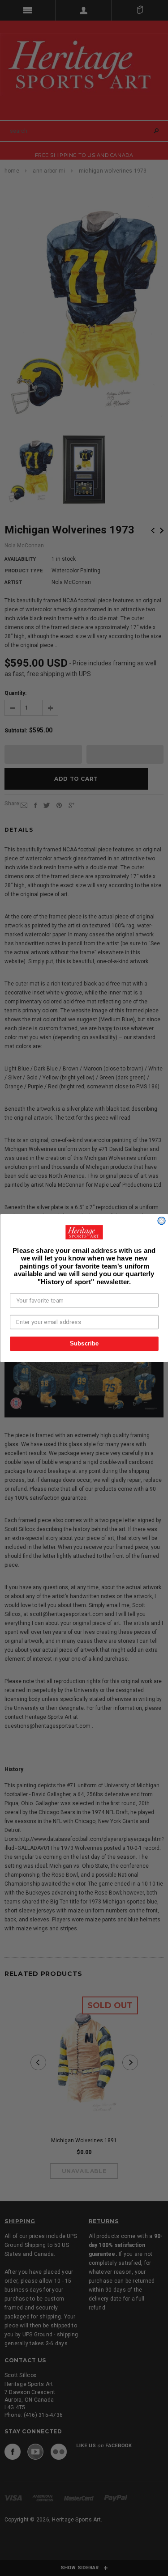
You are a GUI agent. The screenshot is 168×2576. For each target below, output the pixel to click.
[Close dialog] (162, 1221)
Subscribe (84, 1343)
